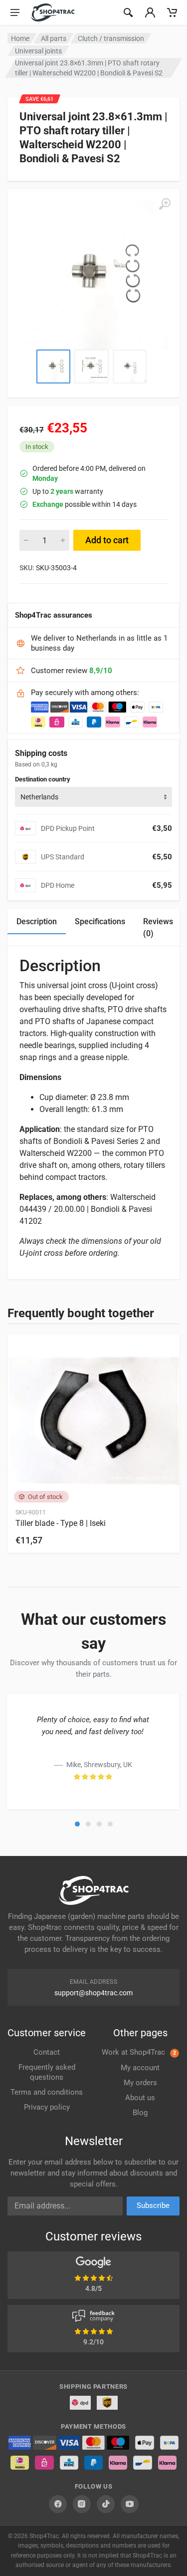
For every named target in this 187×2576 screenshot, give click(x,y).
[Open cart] (172, 12)
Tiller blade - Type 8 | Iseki (61, 1523)
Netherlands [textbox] (39, 797)
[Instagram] (82, 2504)
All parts (54, 38)
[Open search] (128, 12)
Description (37, 921)
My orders (140, 2083)
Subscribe (153, 2206)
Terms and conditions (47, 2092)
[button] (77, 1824)
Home (20, 38)
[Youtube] (130, 2504)
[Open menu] (15, 12)
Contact (47, 2052)
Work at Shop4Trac (139, 2052)
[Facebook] (58, 2504)
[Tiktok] (106, 2504)
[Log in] (150, 12)
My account (140, 2068)
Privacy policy (47, 2107)
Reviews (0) (158, 927)
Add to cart (107, 540)
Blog (140, 2113)
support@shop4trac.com (93, 1993)
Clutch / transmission (111, 38)
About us (140, 2098)
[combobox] (93, 797)
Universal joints (38, 51)
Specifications (100, 921)
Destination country (43, 779)
